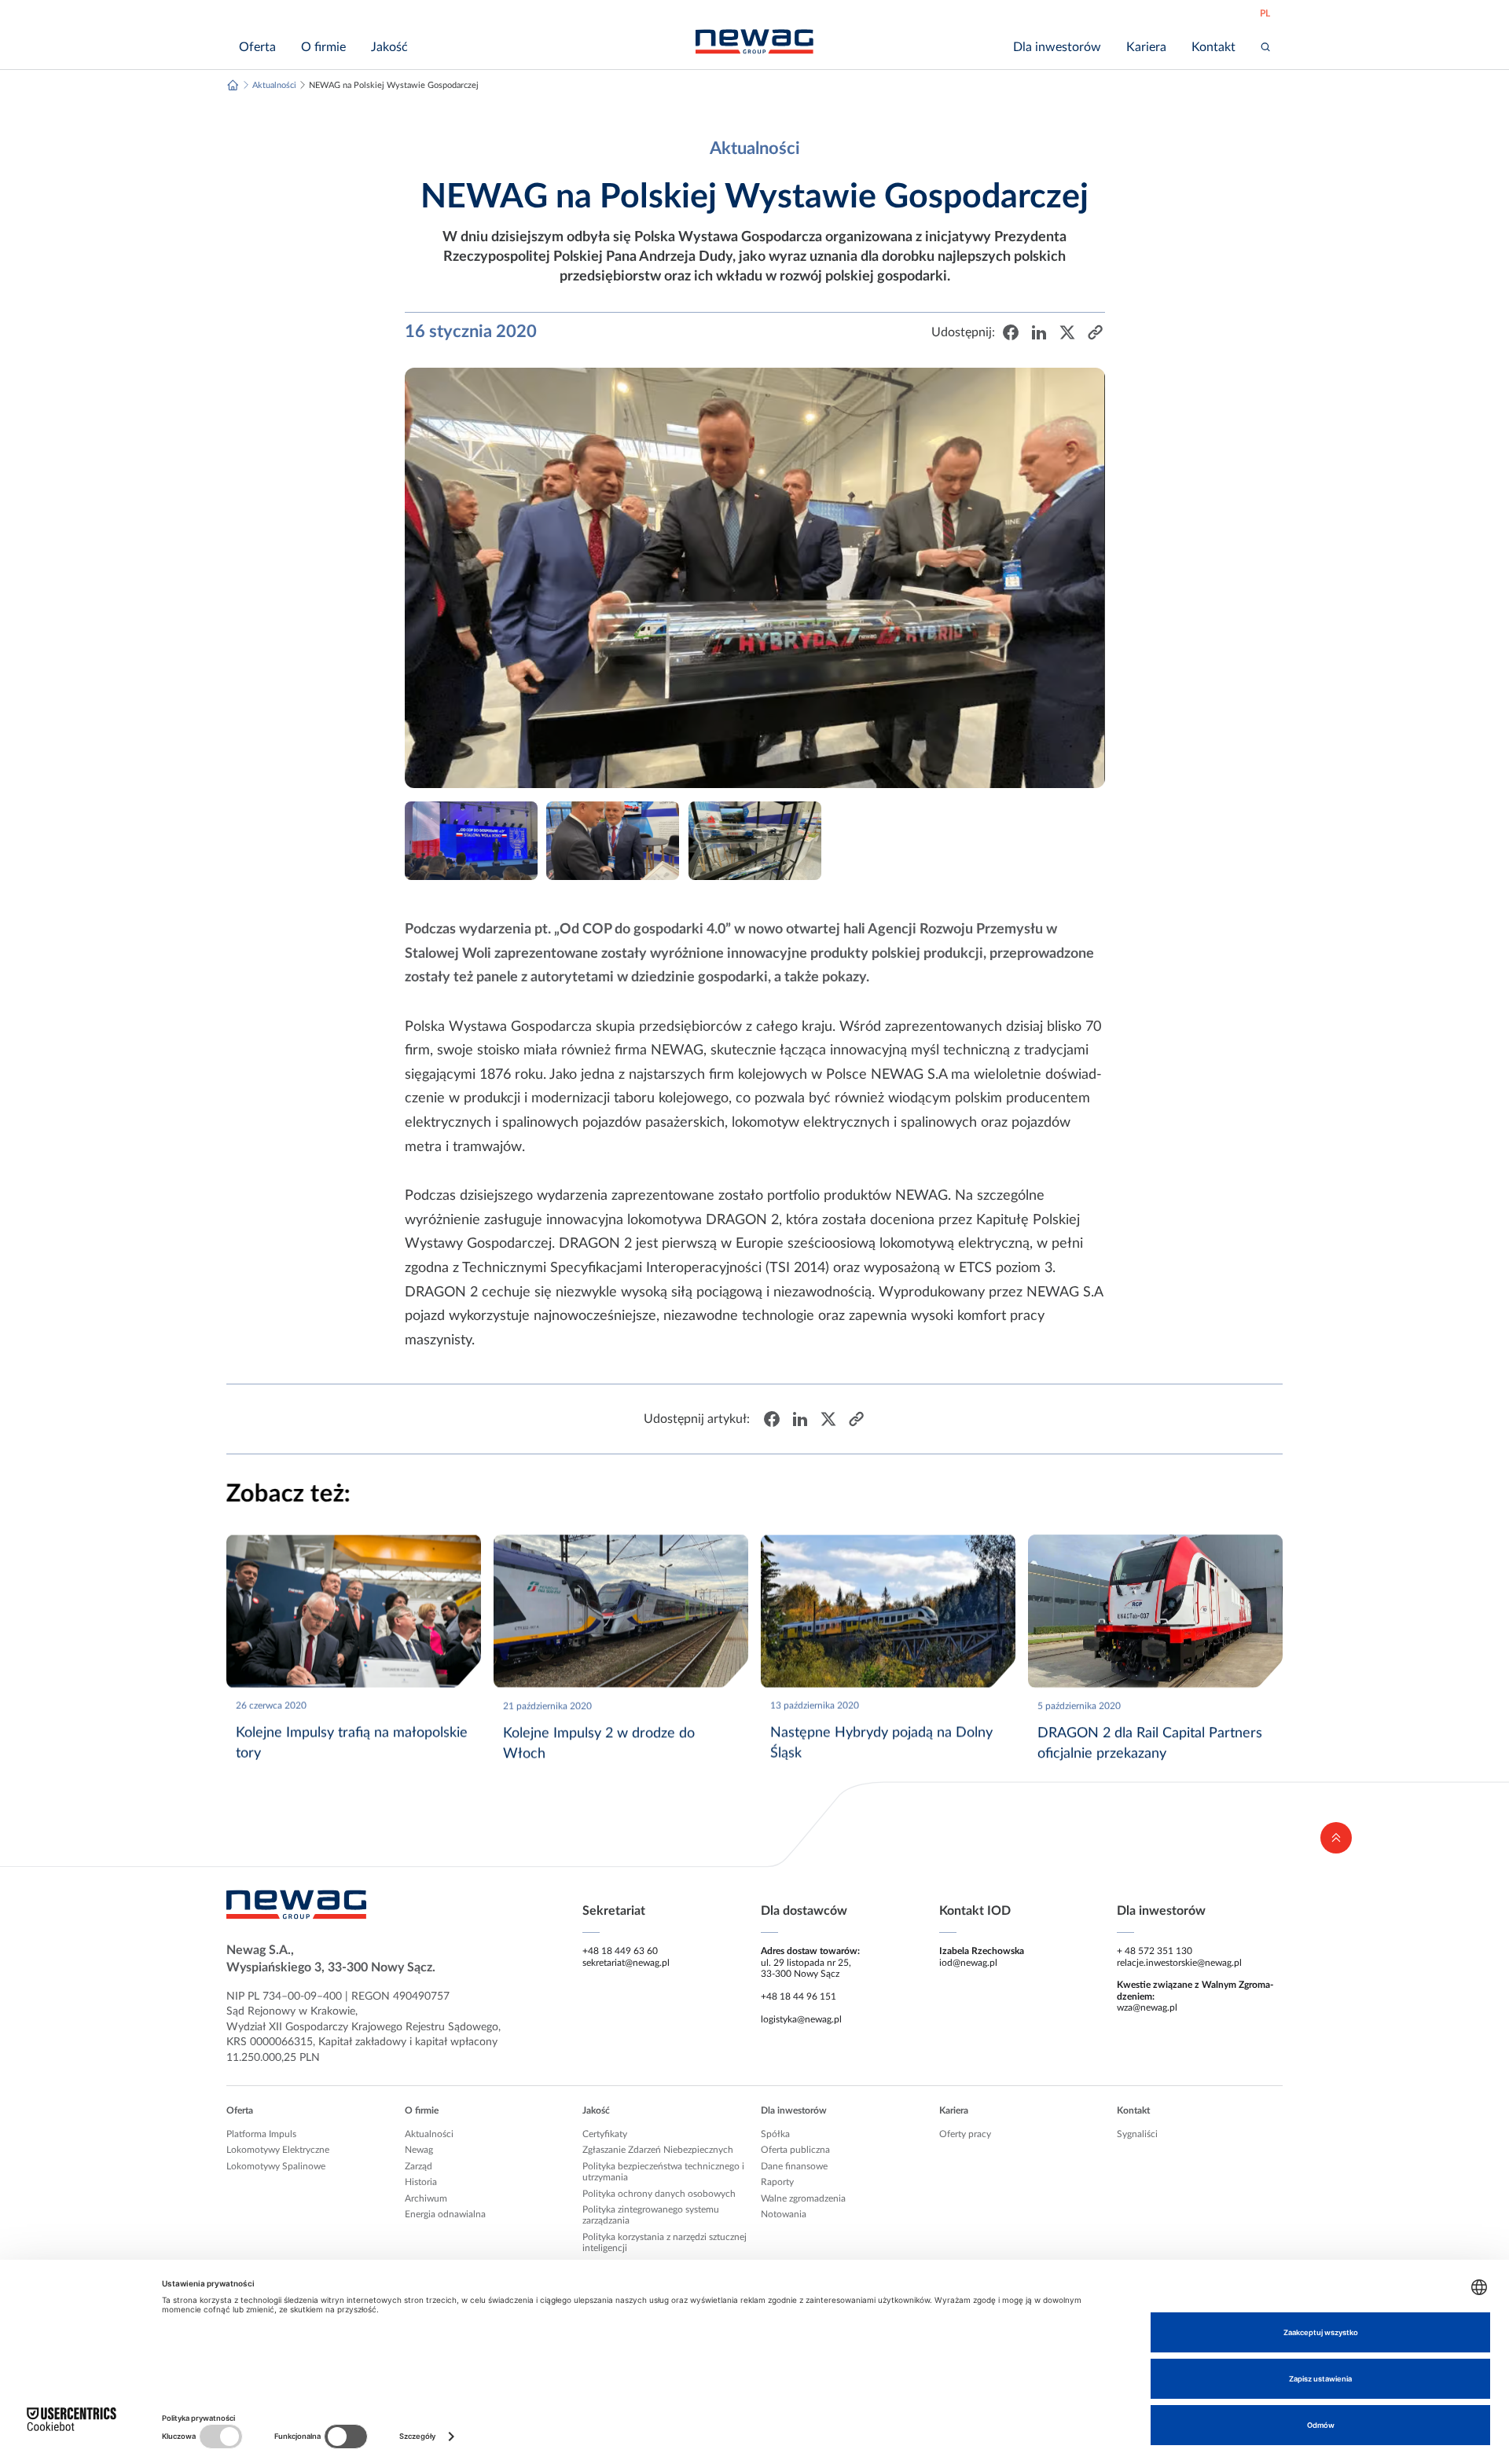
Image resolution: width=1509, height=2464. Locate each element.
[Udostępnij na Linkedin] (1038, 332)
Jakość (596, 2110)
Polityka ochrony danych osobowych (659, 2194)
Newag (419, 2150)
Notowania (784, 2214)
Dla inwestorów (794, 2110)
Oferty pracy (965, 2134)
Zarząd (419, 2166)
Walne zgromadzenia (803, 2198)
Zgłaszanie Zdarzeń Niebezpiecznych (658, 2150)
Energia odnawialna (445, 2214)
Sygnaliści (1137, 2134)
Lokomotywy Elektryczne (278, 2150)
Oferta (240, 2110)
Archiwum (426, 2198)
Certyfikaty (605, 2134)
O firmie (422, 2110)
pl (1265, 13)
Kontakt (1133, 2110)
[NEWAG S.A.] (754, 42)
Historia (421, 2182)
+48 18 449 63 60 (620, 1951)
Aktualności (429, 2134)
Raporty (777, 2182)
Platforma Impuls (261, 2134)
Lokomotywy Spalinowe (276, 2166)
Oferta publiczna (795, 2150)
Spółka (775, 2134)
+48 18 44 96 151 (799, 1996)
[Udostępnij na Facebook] (1010, 332)
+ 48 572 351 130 (1155, 1951)
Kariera (954, 2110)
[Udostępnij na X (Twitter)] (1067, 332)
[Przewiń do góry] (1336, 1838)
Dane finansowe (794, 2166)
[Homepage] (233, 85)
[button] (1095, 332)
